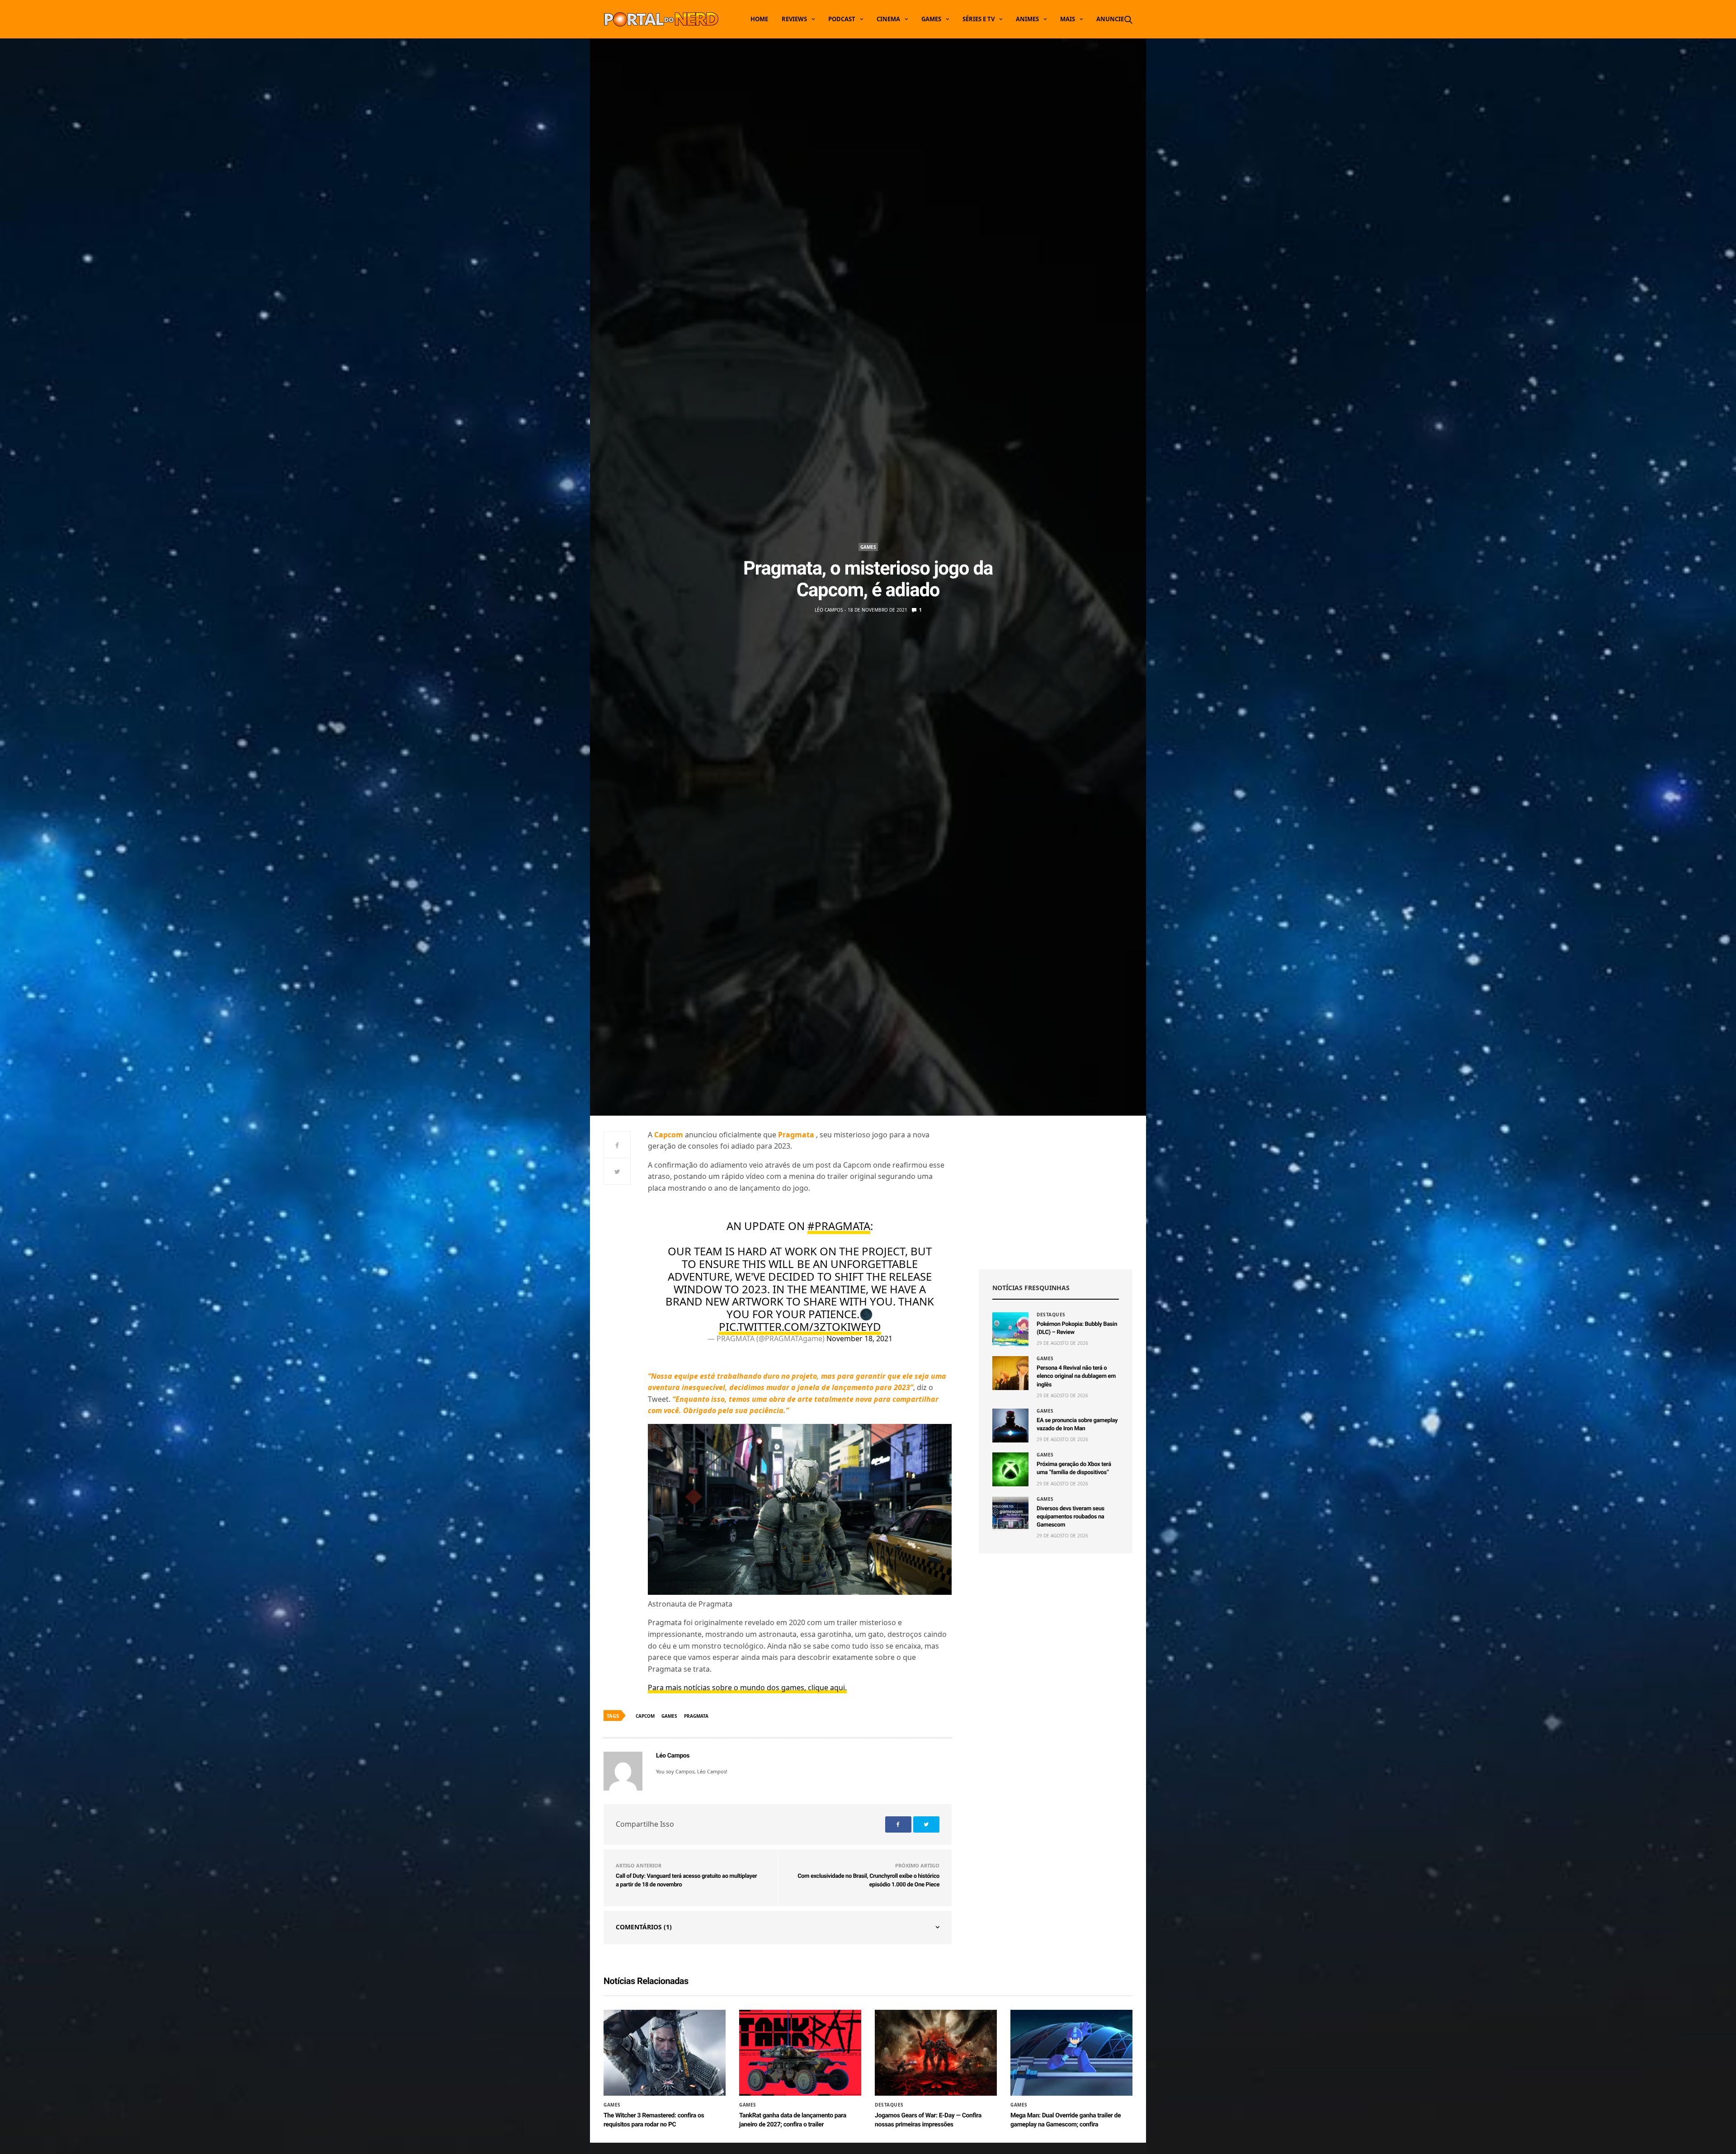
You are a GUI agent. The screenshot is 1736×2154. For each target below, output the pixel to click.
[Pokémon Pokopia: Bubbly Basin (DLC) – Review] (1010, 1329)
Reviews (794, 19)
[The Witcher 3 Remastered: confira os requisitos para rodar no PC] (665, 2053)
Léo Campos (829, 610)
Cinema (888, 19)
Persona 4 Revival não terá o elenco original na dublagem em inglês (1076, 1376)
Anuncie (1110, 19)
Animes (1027, 19)
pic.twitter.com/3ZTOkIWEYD (800, 1327)
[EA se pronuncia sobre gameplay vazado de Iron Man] (1010, 1426)
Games (931, 19)
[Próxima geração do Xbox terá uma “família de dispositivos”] (1010, 1469)
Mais (1068, 19)
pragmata (696, 1716)
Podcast (842, 19)
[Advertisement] (1056, 1192)
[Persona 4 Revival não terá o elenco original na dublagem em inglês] (1010, 1373)
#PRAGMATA (839, 1226)
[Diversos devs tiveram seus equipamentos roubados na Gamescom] (1010, 1514)
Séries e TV (979, 19)
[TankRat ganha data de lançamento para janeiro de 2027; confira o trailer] (800, 2053)
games (669, 1716)
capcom (645, 1716)
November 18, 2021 (859, 1339)
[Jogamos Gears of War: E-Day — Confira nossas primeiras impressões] (936, 2053)
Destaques (1051, 1315)
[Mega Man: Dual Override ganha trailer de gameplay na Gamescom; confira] (1071, 2053)
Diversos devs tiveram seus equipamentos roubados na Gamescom (1071, 1517)
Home (759, 19)
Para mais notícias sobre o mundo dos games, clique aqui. (747, 1687)
